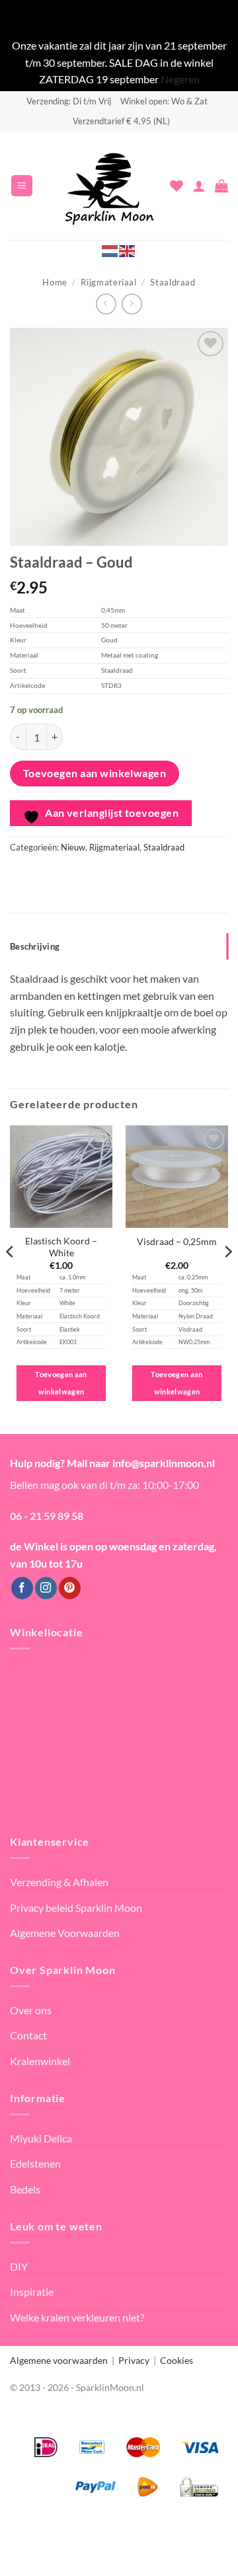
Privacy (134, 2360)
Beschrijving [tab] (35, 946)
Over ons (31, 2010)
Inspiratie (32, 2292)
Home (55, 282)
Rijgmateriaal (108, 282)
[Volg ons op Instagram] (46, 1588)
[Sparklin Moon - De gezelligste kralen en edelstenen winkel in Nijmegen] (110, 186)
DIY (19, 2266)
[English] (128, 250)
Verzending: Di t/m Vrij (69, 101)
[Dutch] (110, 250)
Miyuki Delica (41, 2138)
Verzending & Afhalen (59, 1882)
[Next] (227, 1278)
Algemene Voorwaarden (65, 1933)
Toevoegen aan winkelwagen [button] (61, 1383)
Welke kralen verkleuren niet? (77, 2317)
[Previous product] (132, 304)
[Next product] (106, 304)
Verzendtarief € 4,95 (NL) (121, 121)
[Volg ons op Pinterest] (70, 1588)
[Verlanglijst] (177, 186)
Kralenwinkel (40, 2061)
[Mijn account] (199, 186)
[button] (22, 186)
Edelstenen (35, 2163)
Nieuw (73, 847)
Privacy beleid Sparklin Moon (76, 1908)
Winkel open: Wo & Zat (164, 101)
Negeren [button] (180, 79)
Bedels (25, 2189)
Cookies (177, 2360)
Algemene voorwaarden (59, 2360)
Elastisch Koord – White (61, 1247)
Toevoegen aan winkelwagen (95, 773)
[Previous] (11, 1278)
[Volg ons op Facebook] (22, 1588)
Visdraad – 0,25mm (177, 1242)
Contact (28, 2035)
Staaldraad (173, 282)
